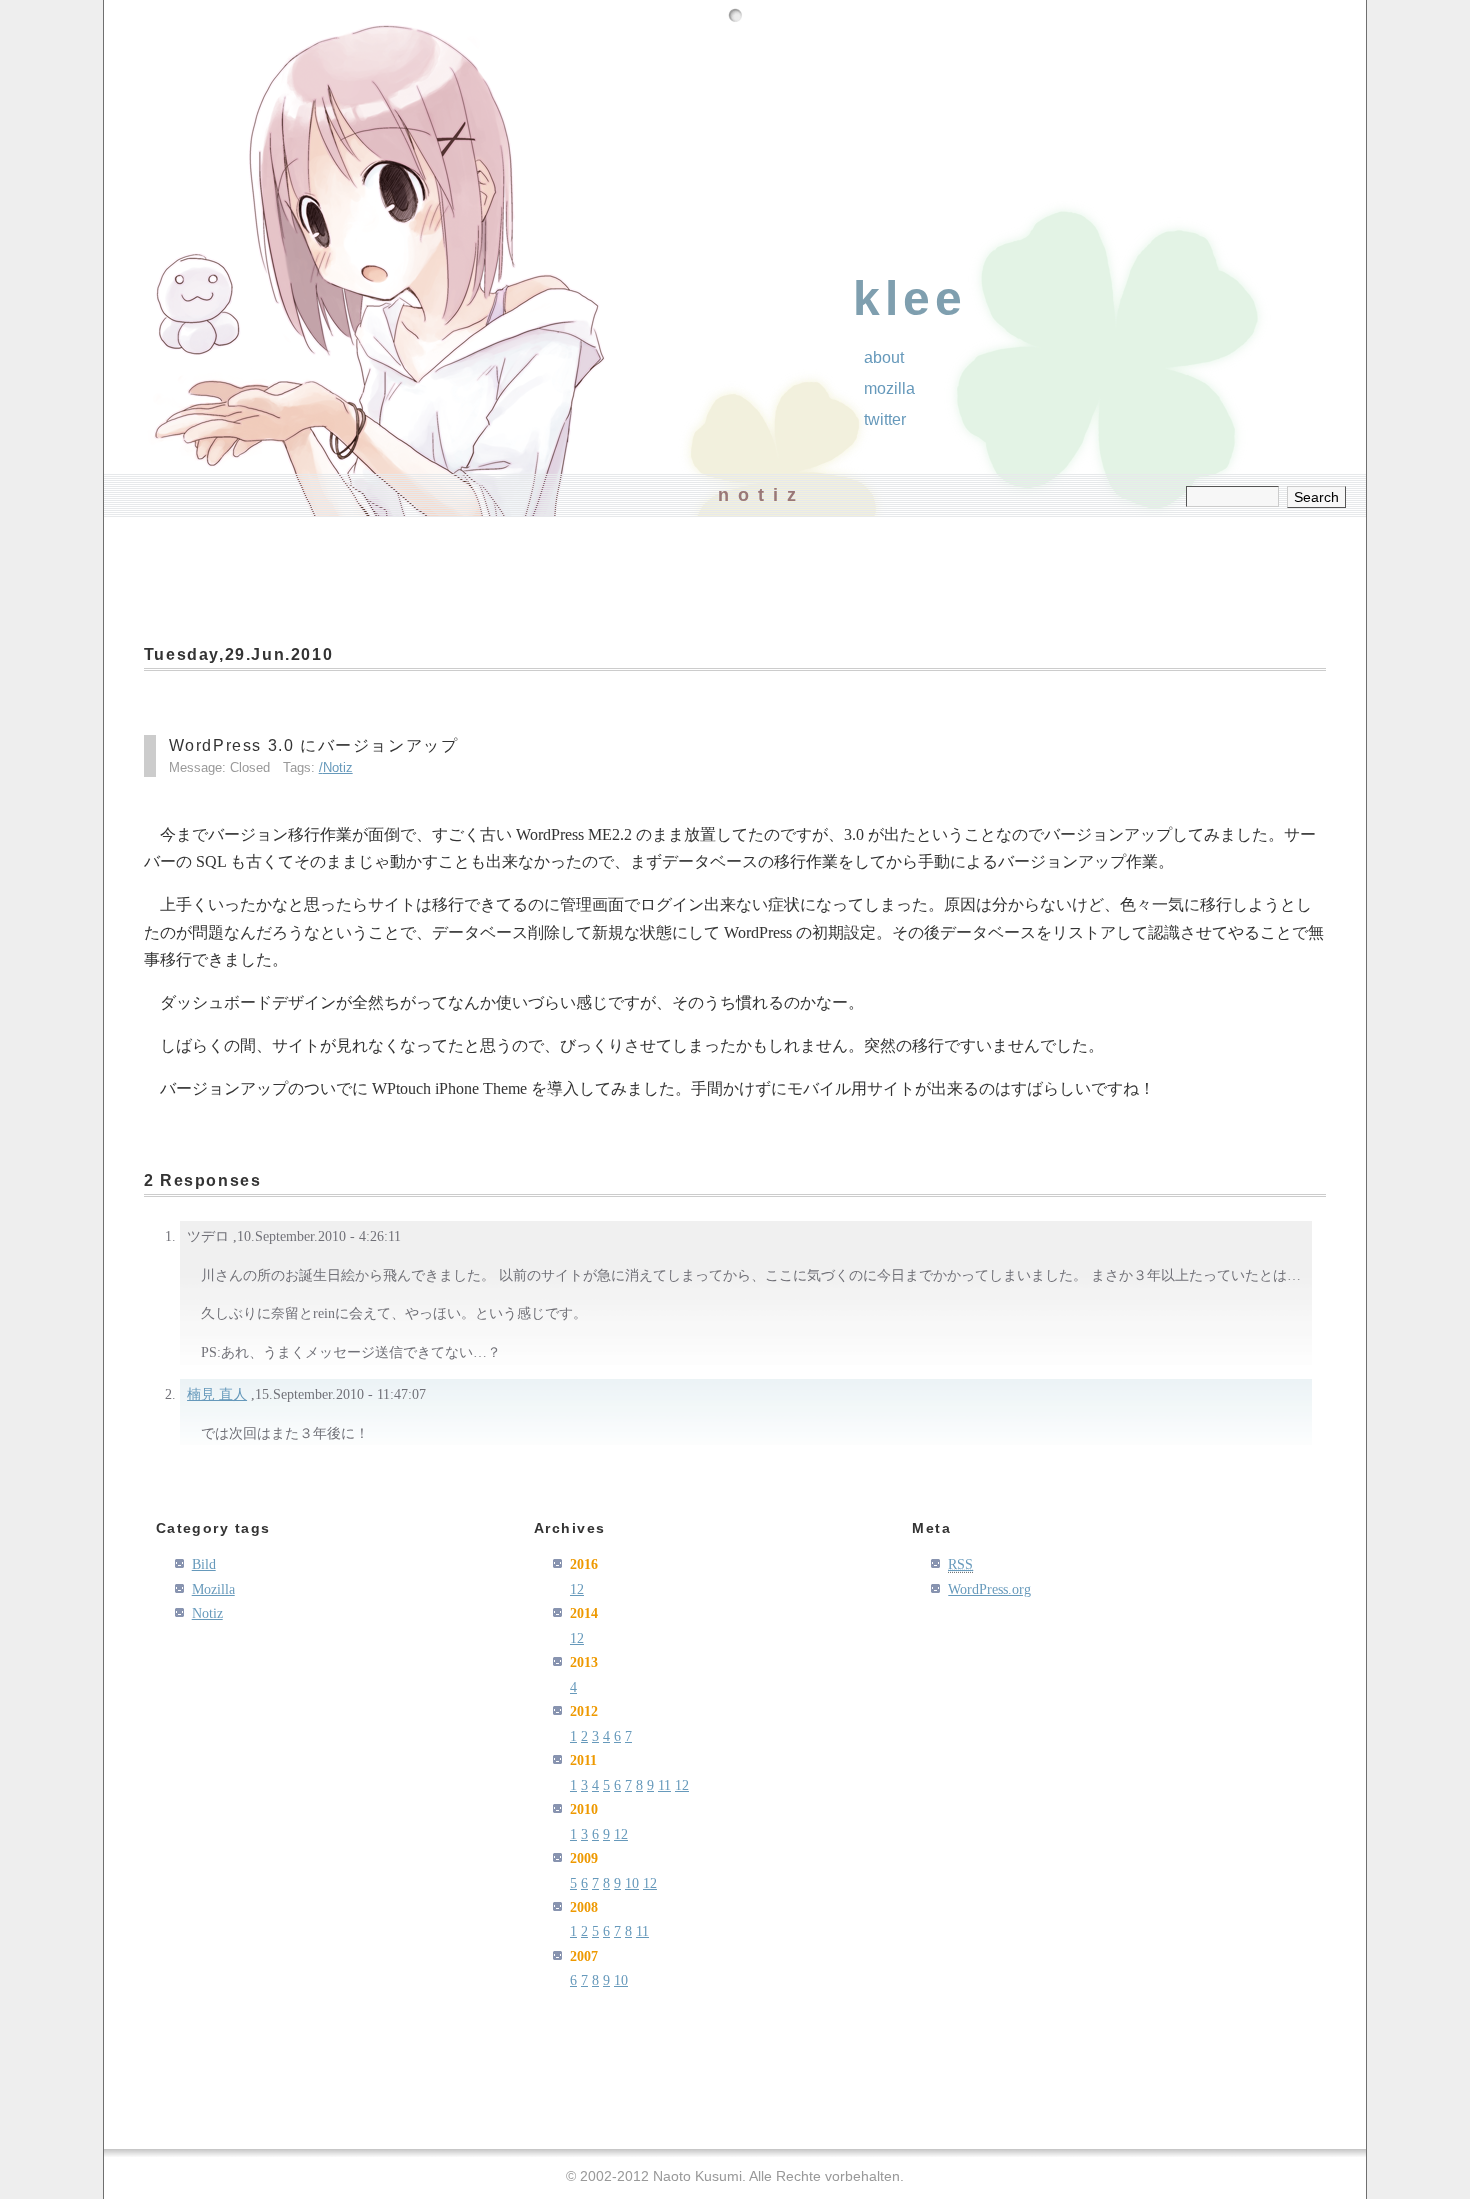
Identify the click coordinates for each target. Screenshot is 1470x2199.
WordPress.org (989, 1589)
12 (577, 1589)
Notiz (338, 767)
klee (909, 298)
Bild (204, 1564)
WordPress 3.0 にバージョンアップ (314, 745)
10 (632, 1883)
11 (664, 1785)
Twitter (885, 419)
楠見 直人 (217, 1394)
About (884, 357)
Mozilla (889, 388)
